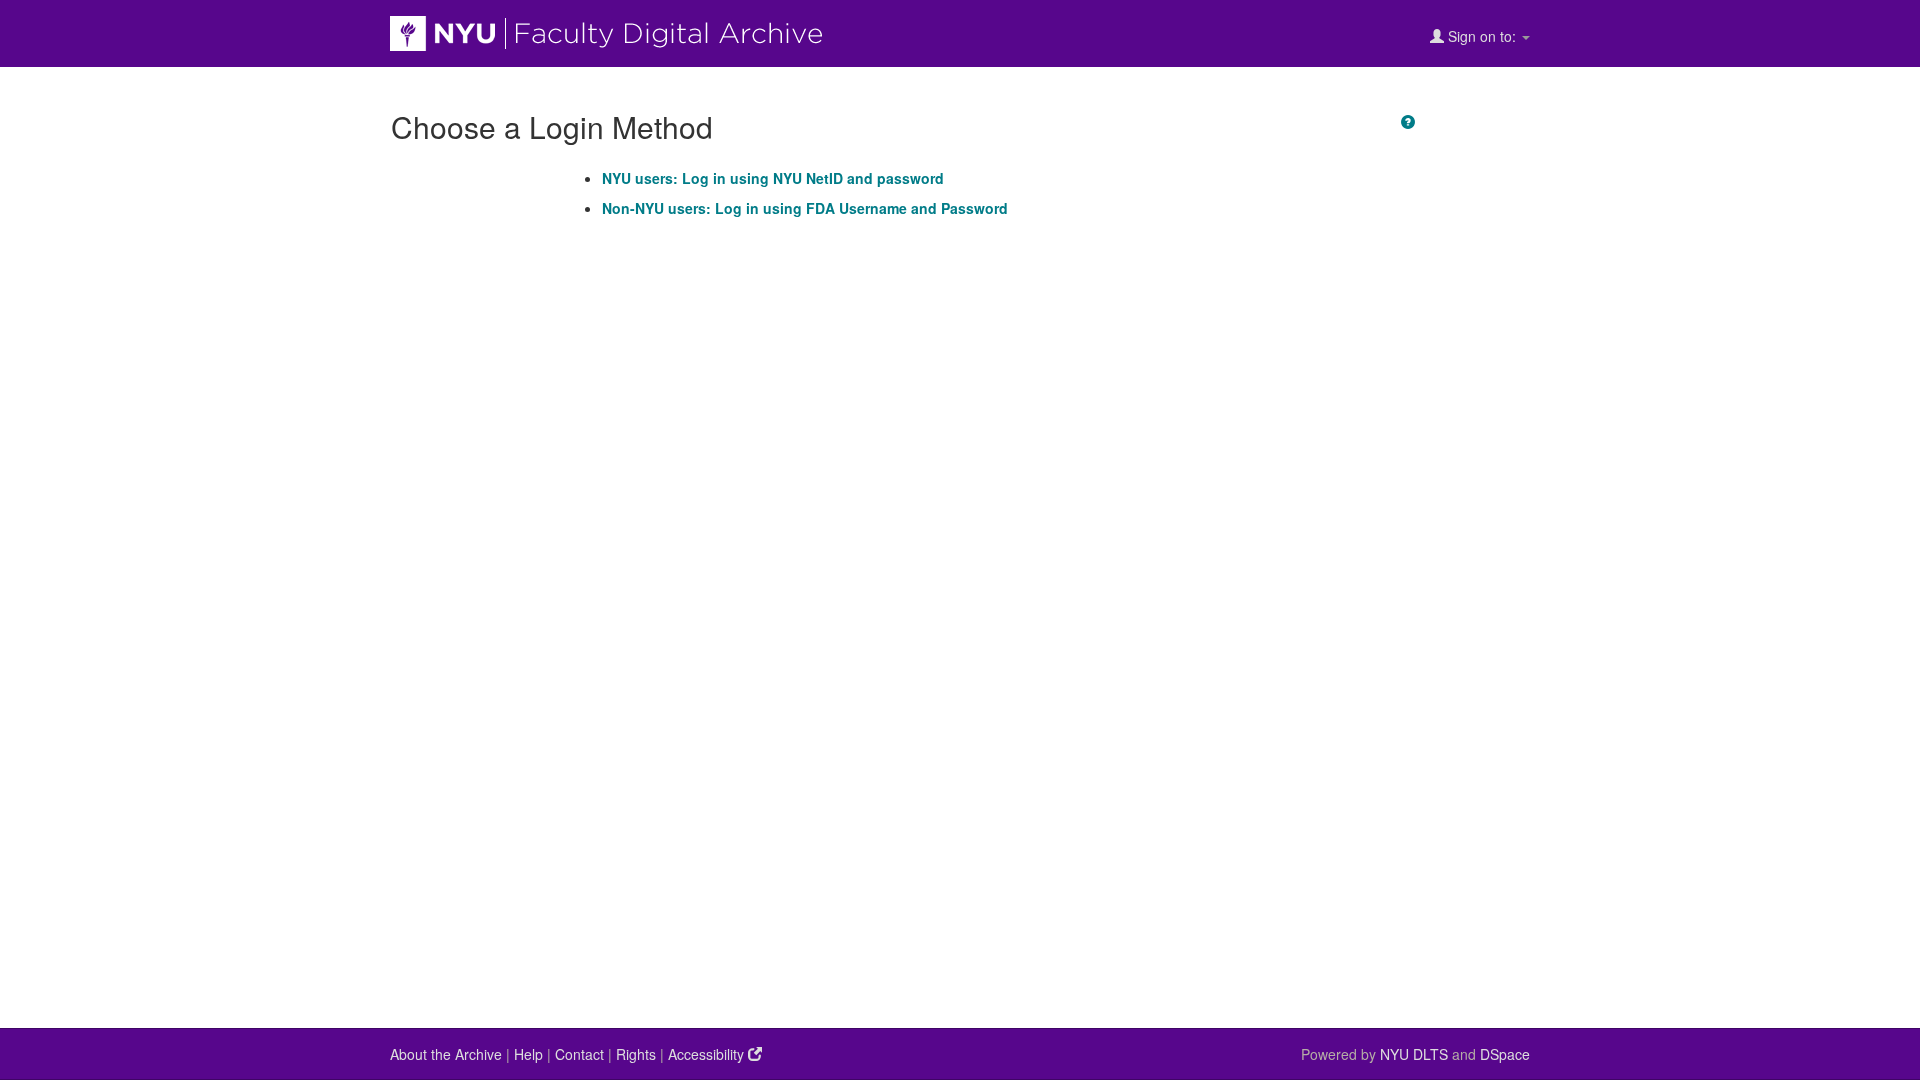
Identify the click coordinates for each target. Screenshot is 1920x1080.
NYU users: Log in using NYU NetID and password (773, 178)
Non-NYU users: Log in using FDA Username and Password (805, 208)
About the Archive (446, 1054)
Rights (636, 1054)
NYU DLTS (1414, 1054)
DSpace (1505, 1054)
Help (528, 1054)
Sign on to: (1482, 36)
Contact (579, 1054)
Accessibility (708, 1054)
